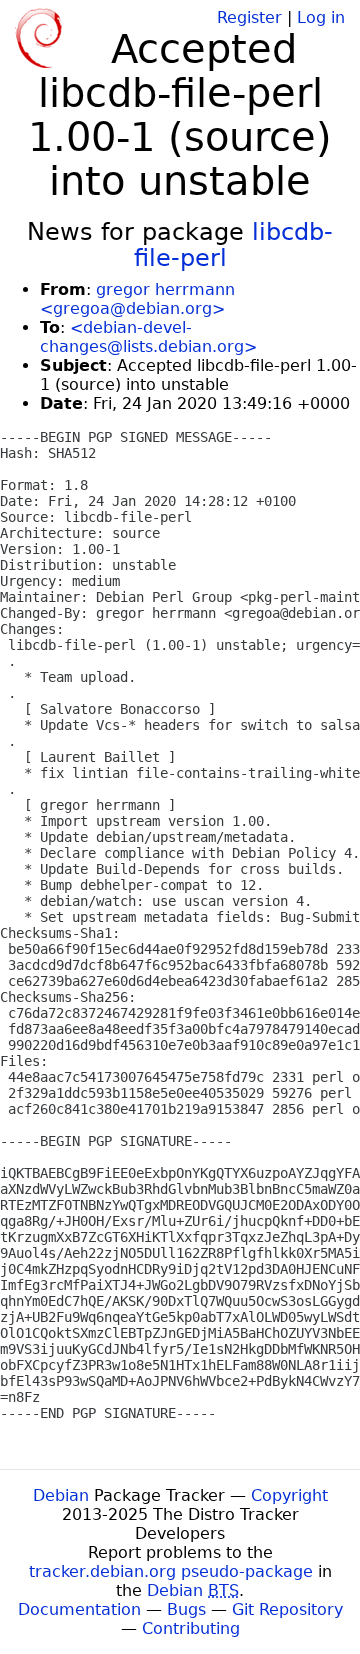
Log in (321, 17)
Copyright (289, 1495)
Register (249, 17)
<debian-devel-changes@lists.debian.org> (148, 337)
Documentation (79, 1609)
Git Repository (287, 1609)
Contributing (191, 1628)
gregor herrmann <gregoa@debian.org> (137, 299)
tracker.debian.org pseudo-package (171, 1571)
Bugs (186, 1609)
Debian (61, 1495)
